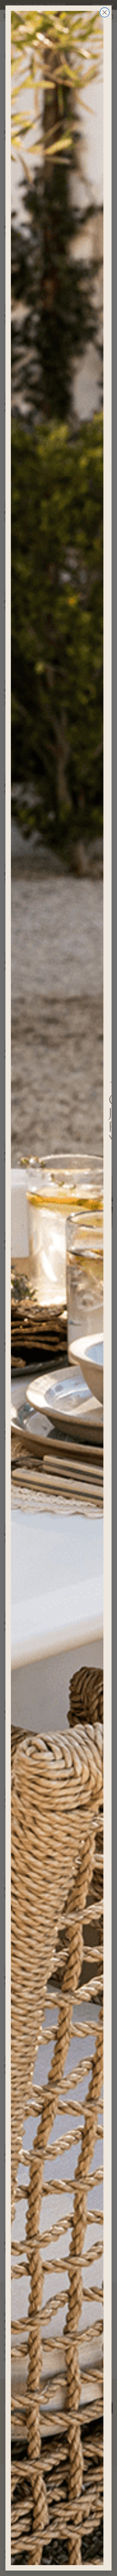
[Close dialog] (105, 12)
